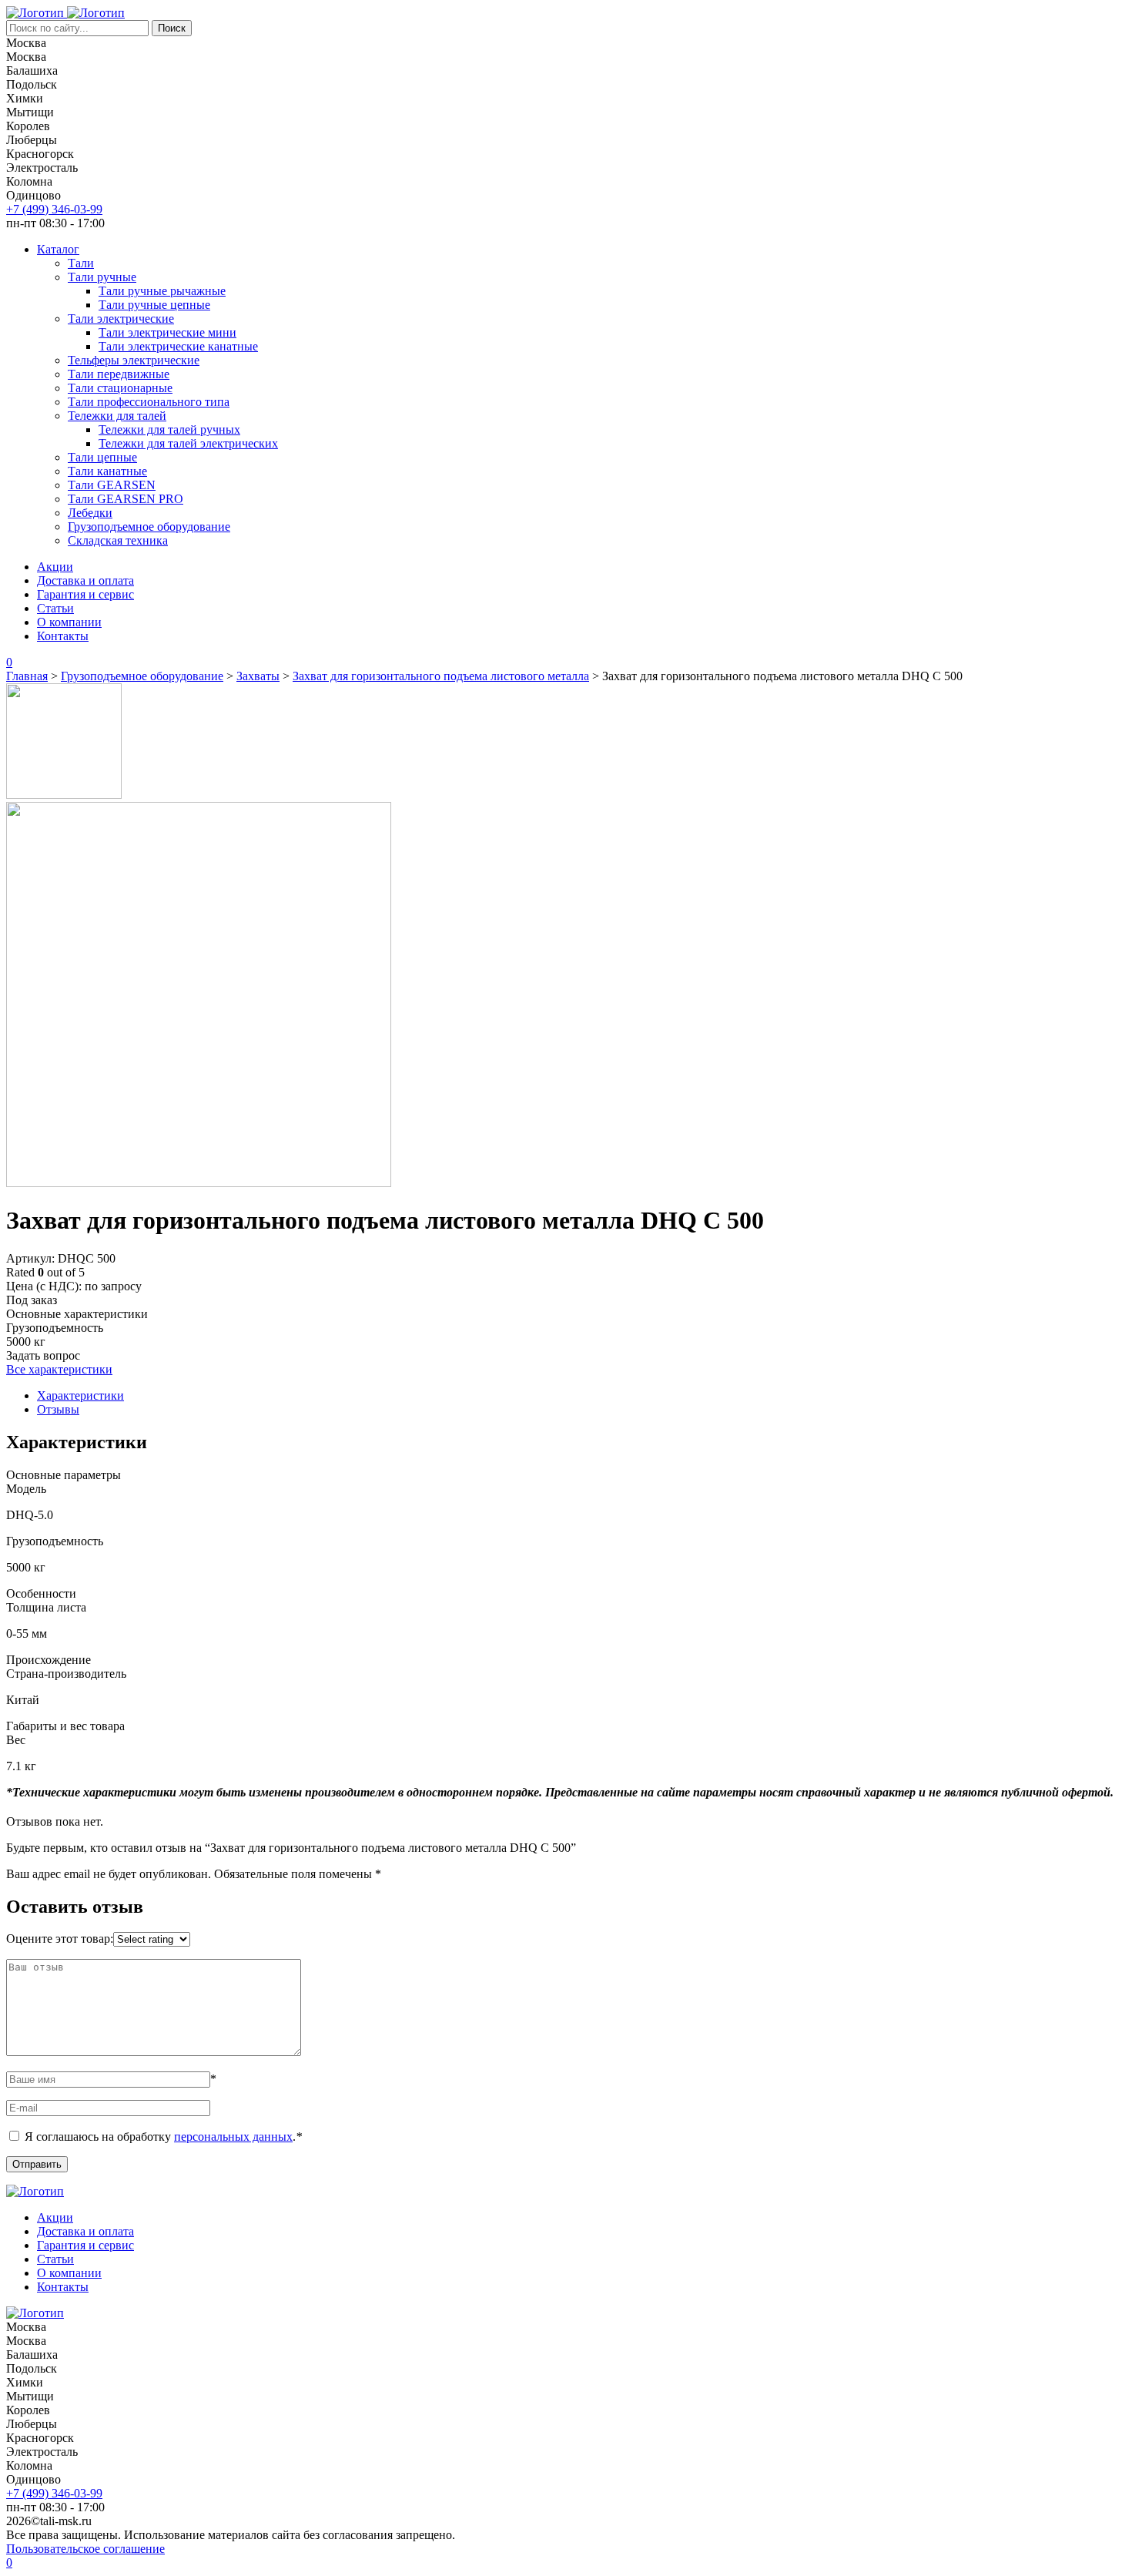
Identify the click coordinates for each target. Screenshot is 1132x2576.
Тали (81, 263)
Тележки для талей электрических (188, 443)
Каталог (58, 249)
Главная (27, 676)
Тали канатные (107, 471)
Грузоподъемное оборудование (149, 527)
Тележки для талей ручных (169, 429)
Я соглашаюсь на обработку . (163, 2137)
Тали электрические (121, 319)
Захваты (258, 676)
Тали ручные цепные (154, 305)
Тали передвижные (119, 374)
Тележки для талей (117, 416)
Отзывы (58, 1409)
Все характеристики (59, 1369)
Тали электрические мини (167, 332)
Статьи (55, 608)
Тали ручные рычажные (162, 291)
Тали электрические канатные (178, 346)
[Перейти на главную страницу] (37, 13)
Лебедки (90, 513)
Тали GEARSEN (112, 485)
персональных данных (233, 2137)
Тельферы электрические (134, 360)
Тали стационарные (120, 388)
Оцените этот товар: (60, 1939)
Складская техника (118, 540)
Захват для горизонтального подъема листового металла (441, 676)
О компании (69, 622)
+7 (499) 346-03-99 (54, 209)
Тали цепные (102, 457)
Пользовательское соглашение (85, 2549)
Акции (55, 567)
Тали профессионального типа (149, 402)
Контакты (63, 636)
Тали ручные (102, 277)
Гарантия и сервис (85, 594)
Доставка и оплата (85, 580)
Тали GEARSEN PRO (126, 499)
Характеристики (80, 1395)
